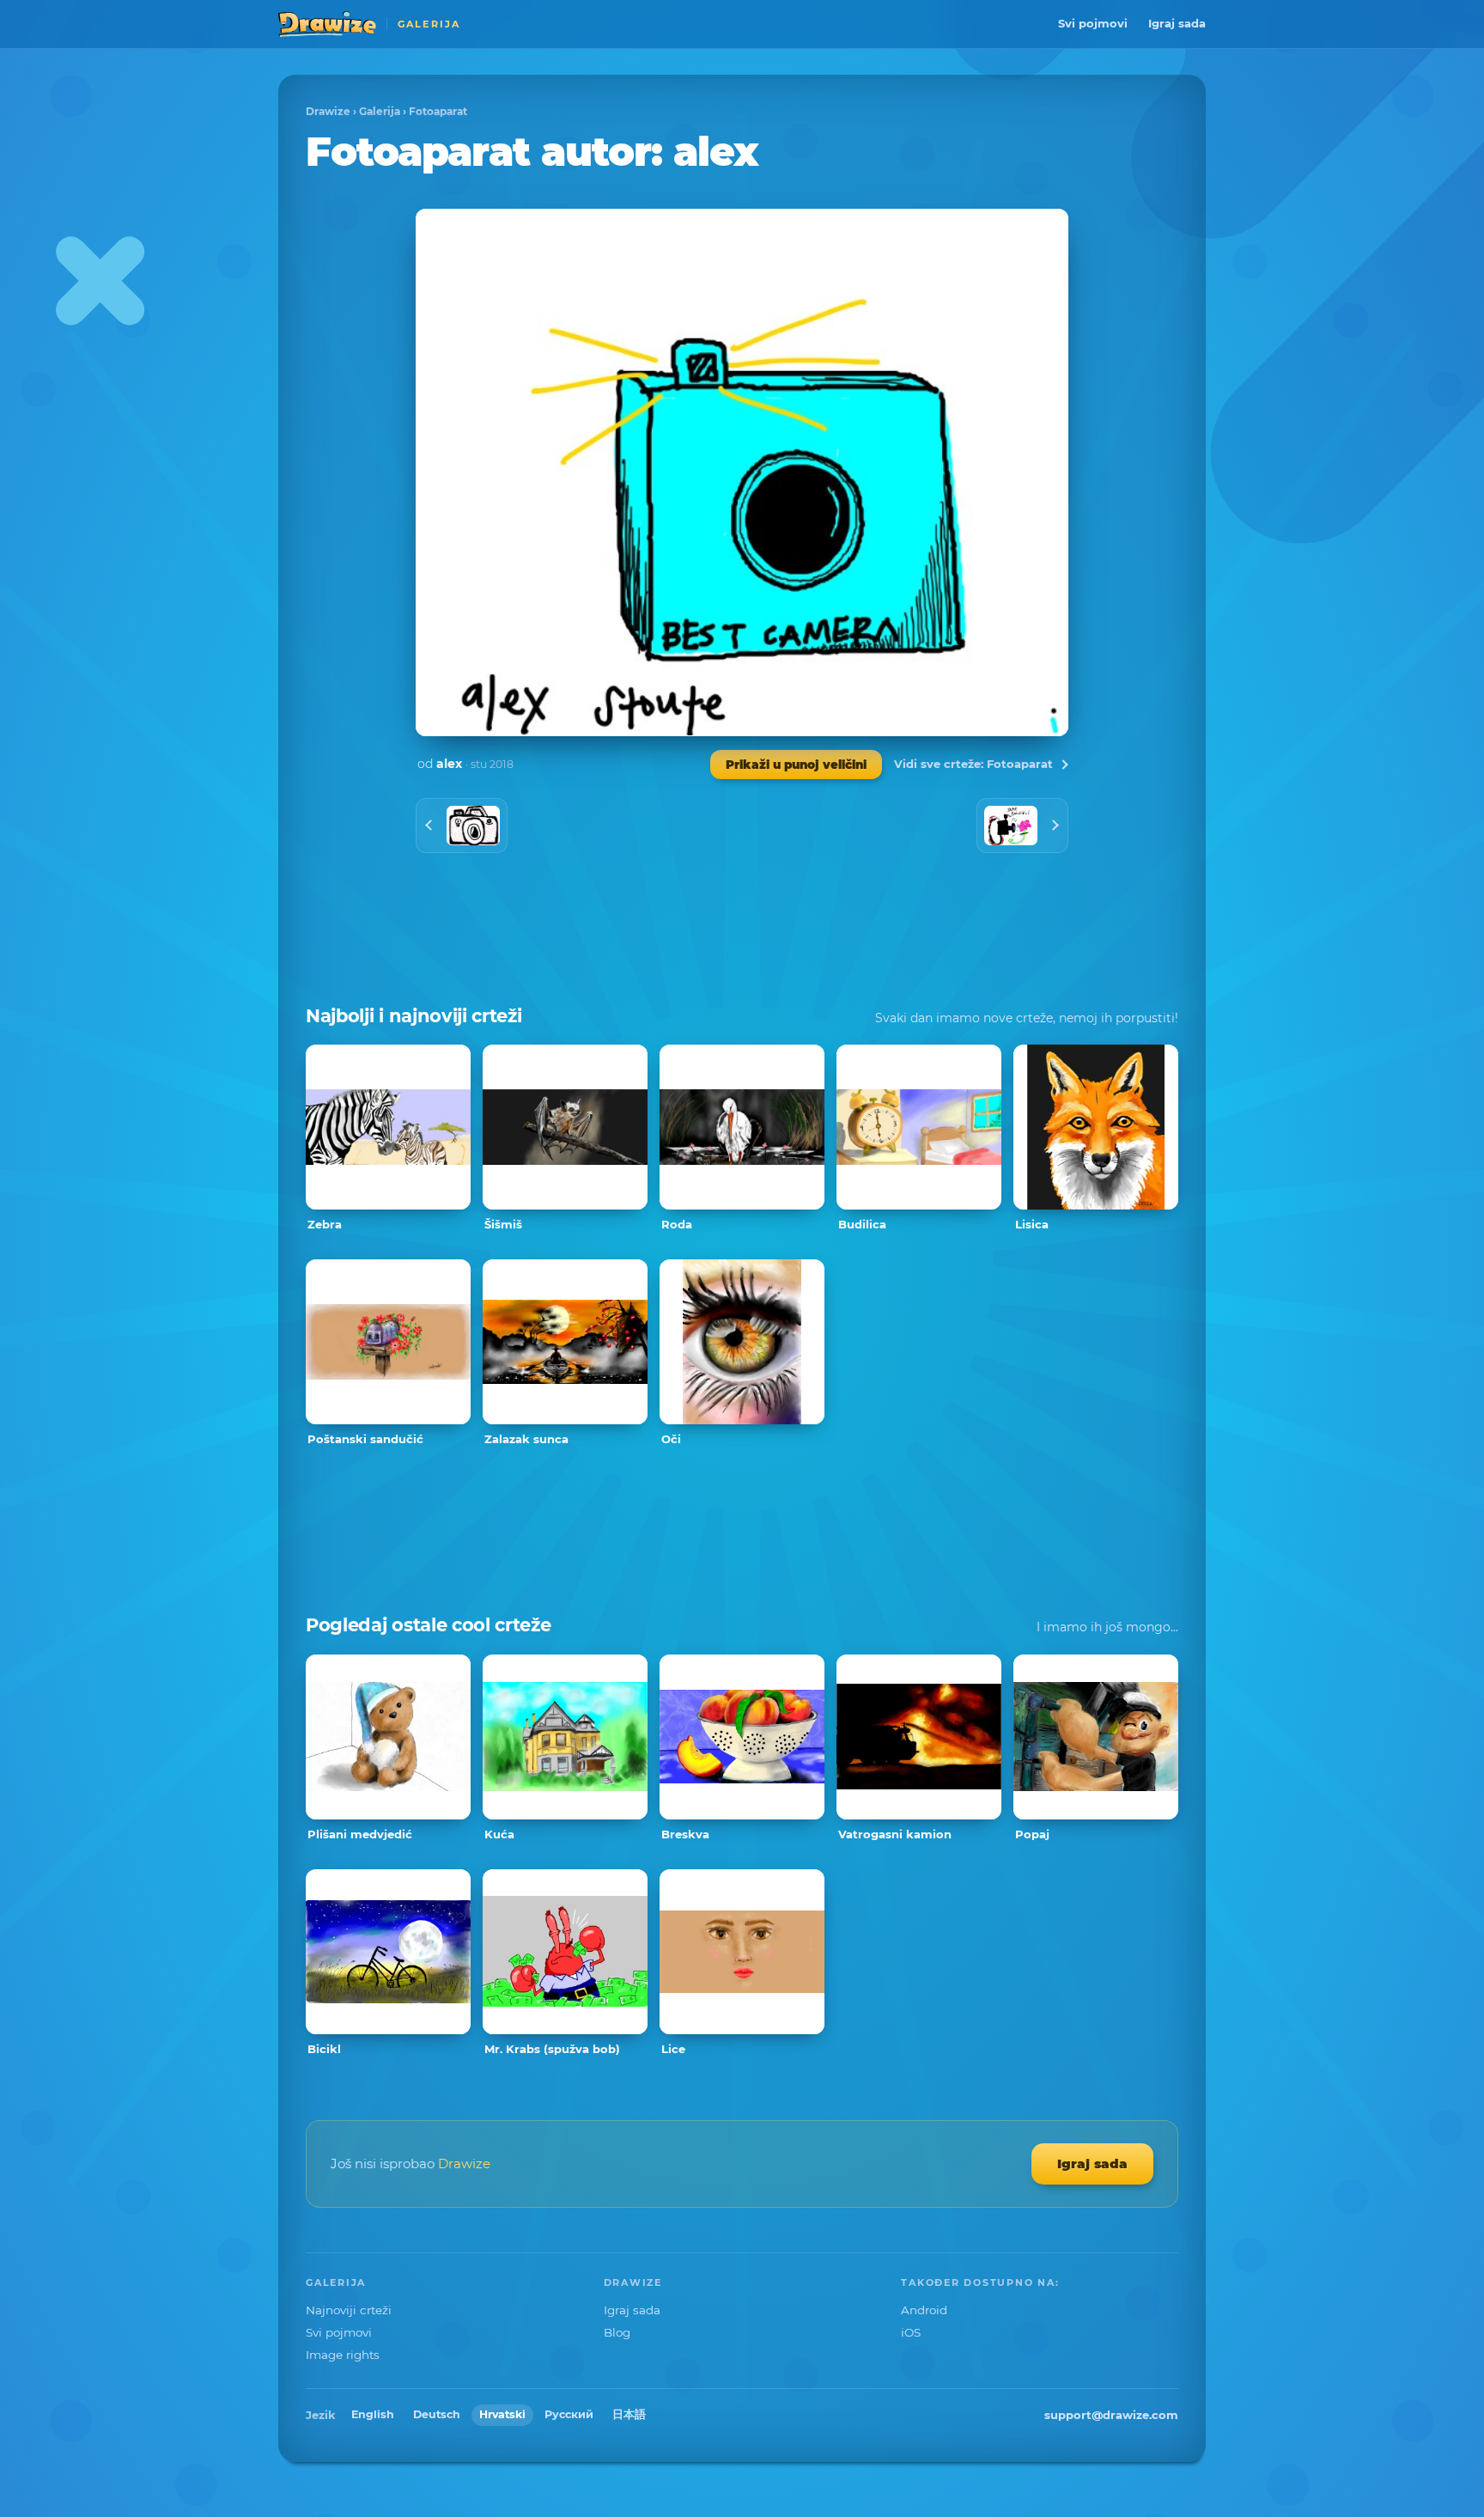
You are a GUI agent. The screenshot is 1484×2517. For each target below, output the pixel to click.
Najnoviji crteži (349, 2310)
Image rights (343, 2355)
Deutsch (437, 2414)
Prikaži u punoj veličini (796, 765)
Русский (569, 2414)
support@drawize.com (1111, 2415)
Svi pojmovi (1093, 23)
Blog (617, 2332)
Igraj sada (1177, 23)
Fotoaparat (438, 111)
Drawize (328, 111)
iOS (911, 2332)
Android (924, 2310)
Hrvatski (502, 2414)
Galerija (380, 111)
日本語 (629, 2414)
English (373, 2414)
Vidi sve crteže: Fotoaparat (973, 764)
